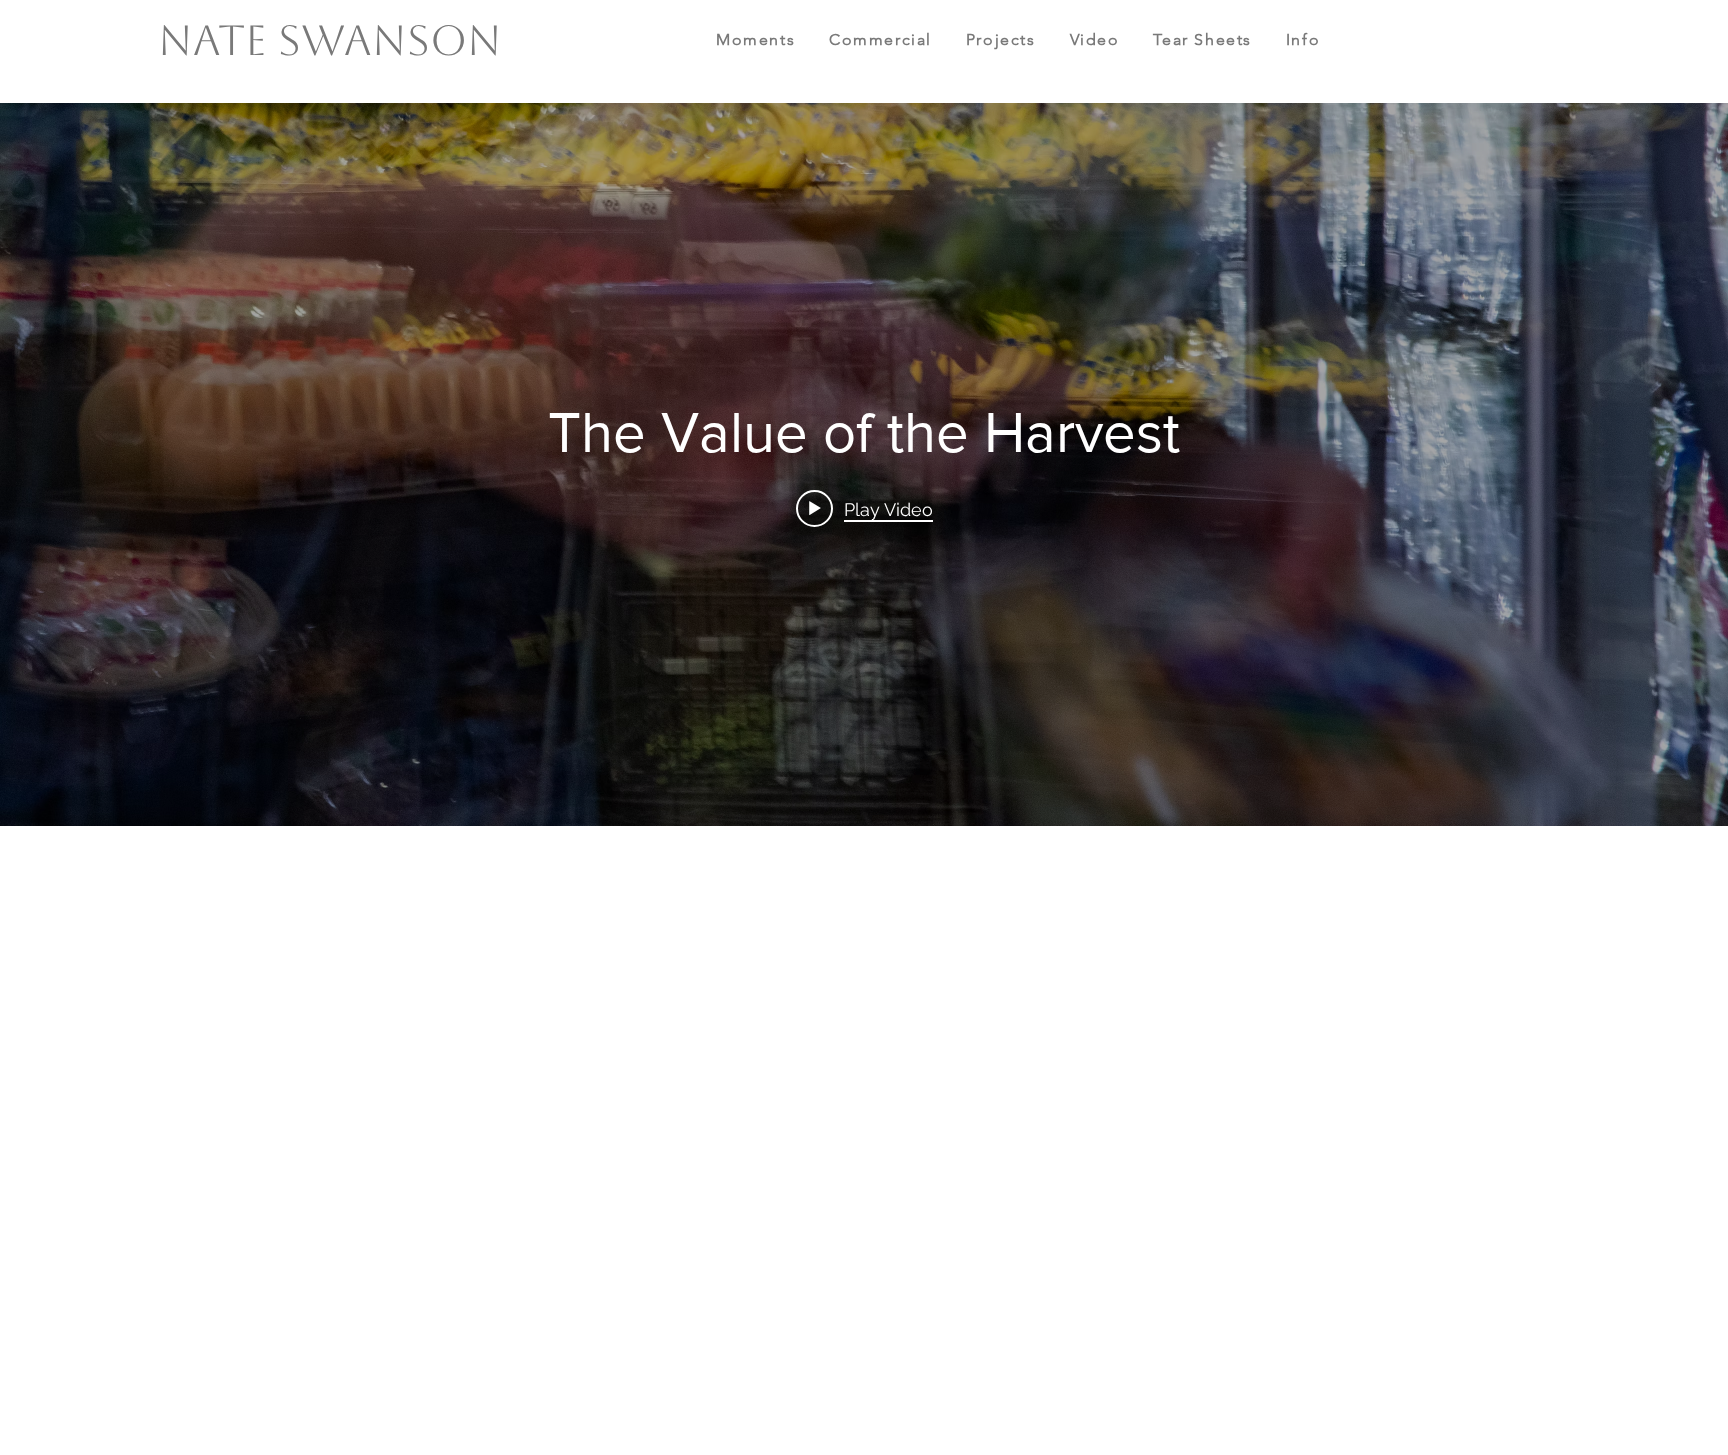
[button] (772, 40)
